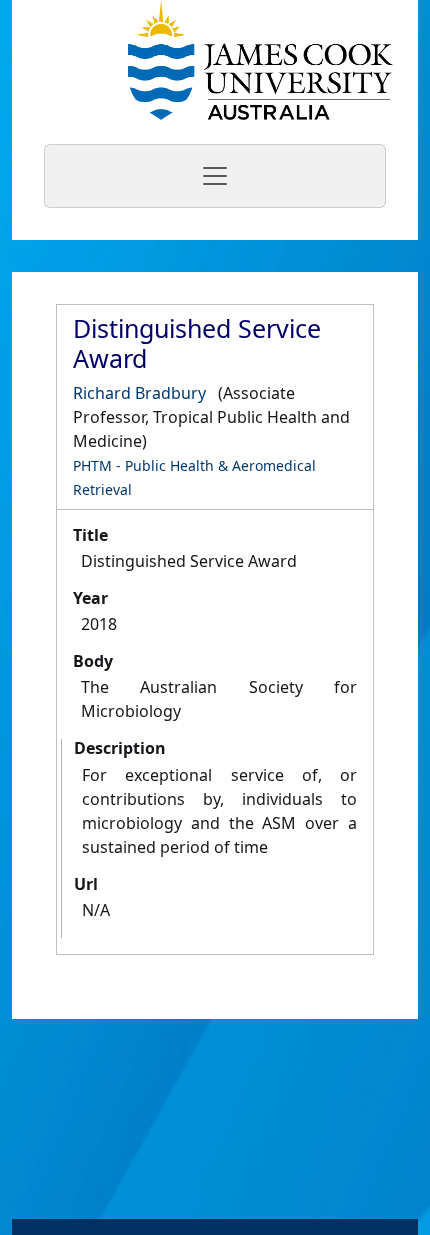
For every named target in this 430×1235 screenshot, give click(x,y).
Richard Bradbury (139, 393)
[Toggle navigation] (215, 176)
